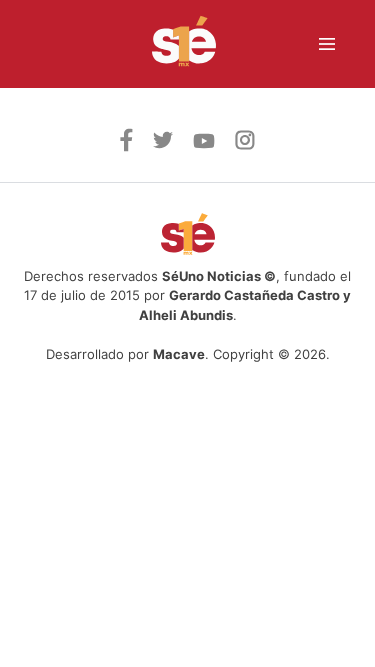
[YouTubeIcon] (204, 143)
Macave (179, 354)
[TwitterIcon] (163, 143)
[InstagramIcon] (245, 144)
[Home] (171, 44)
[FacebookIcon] (126, 146)
